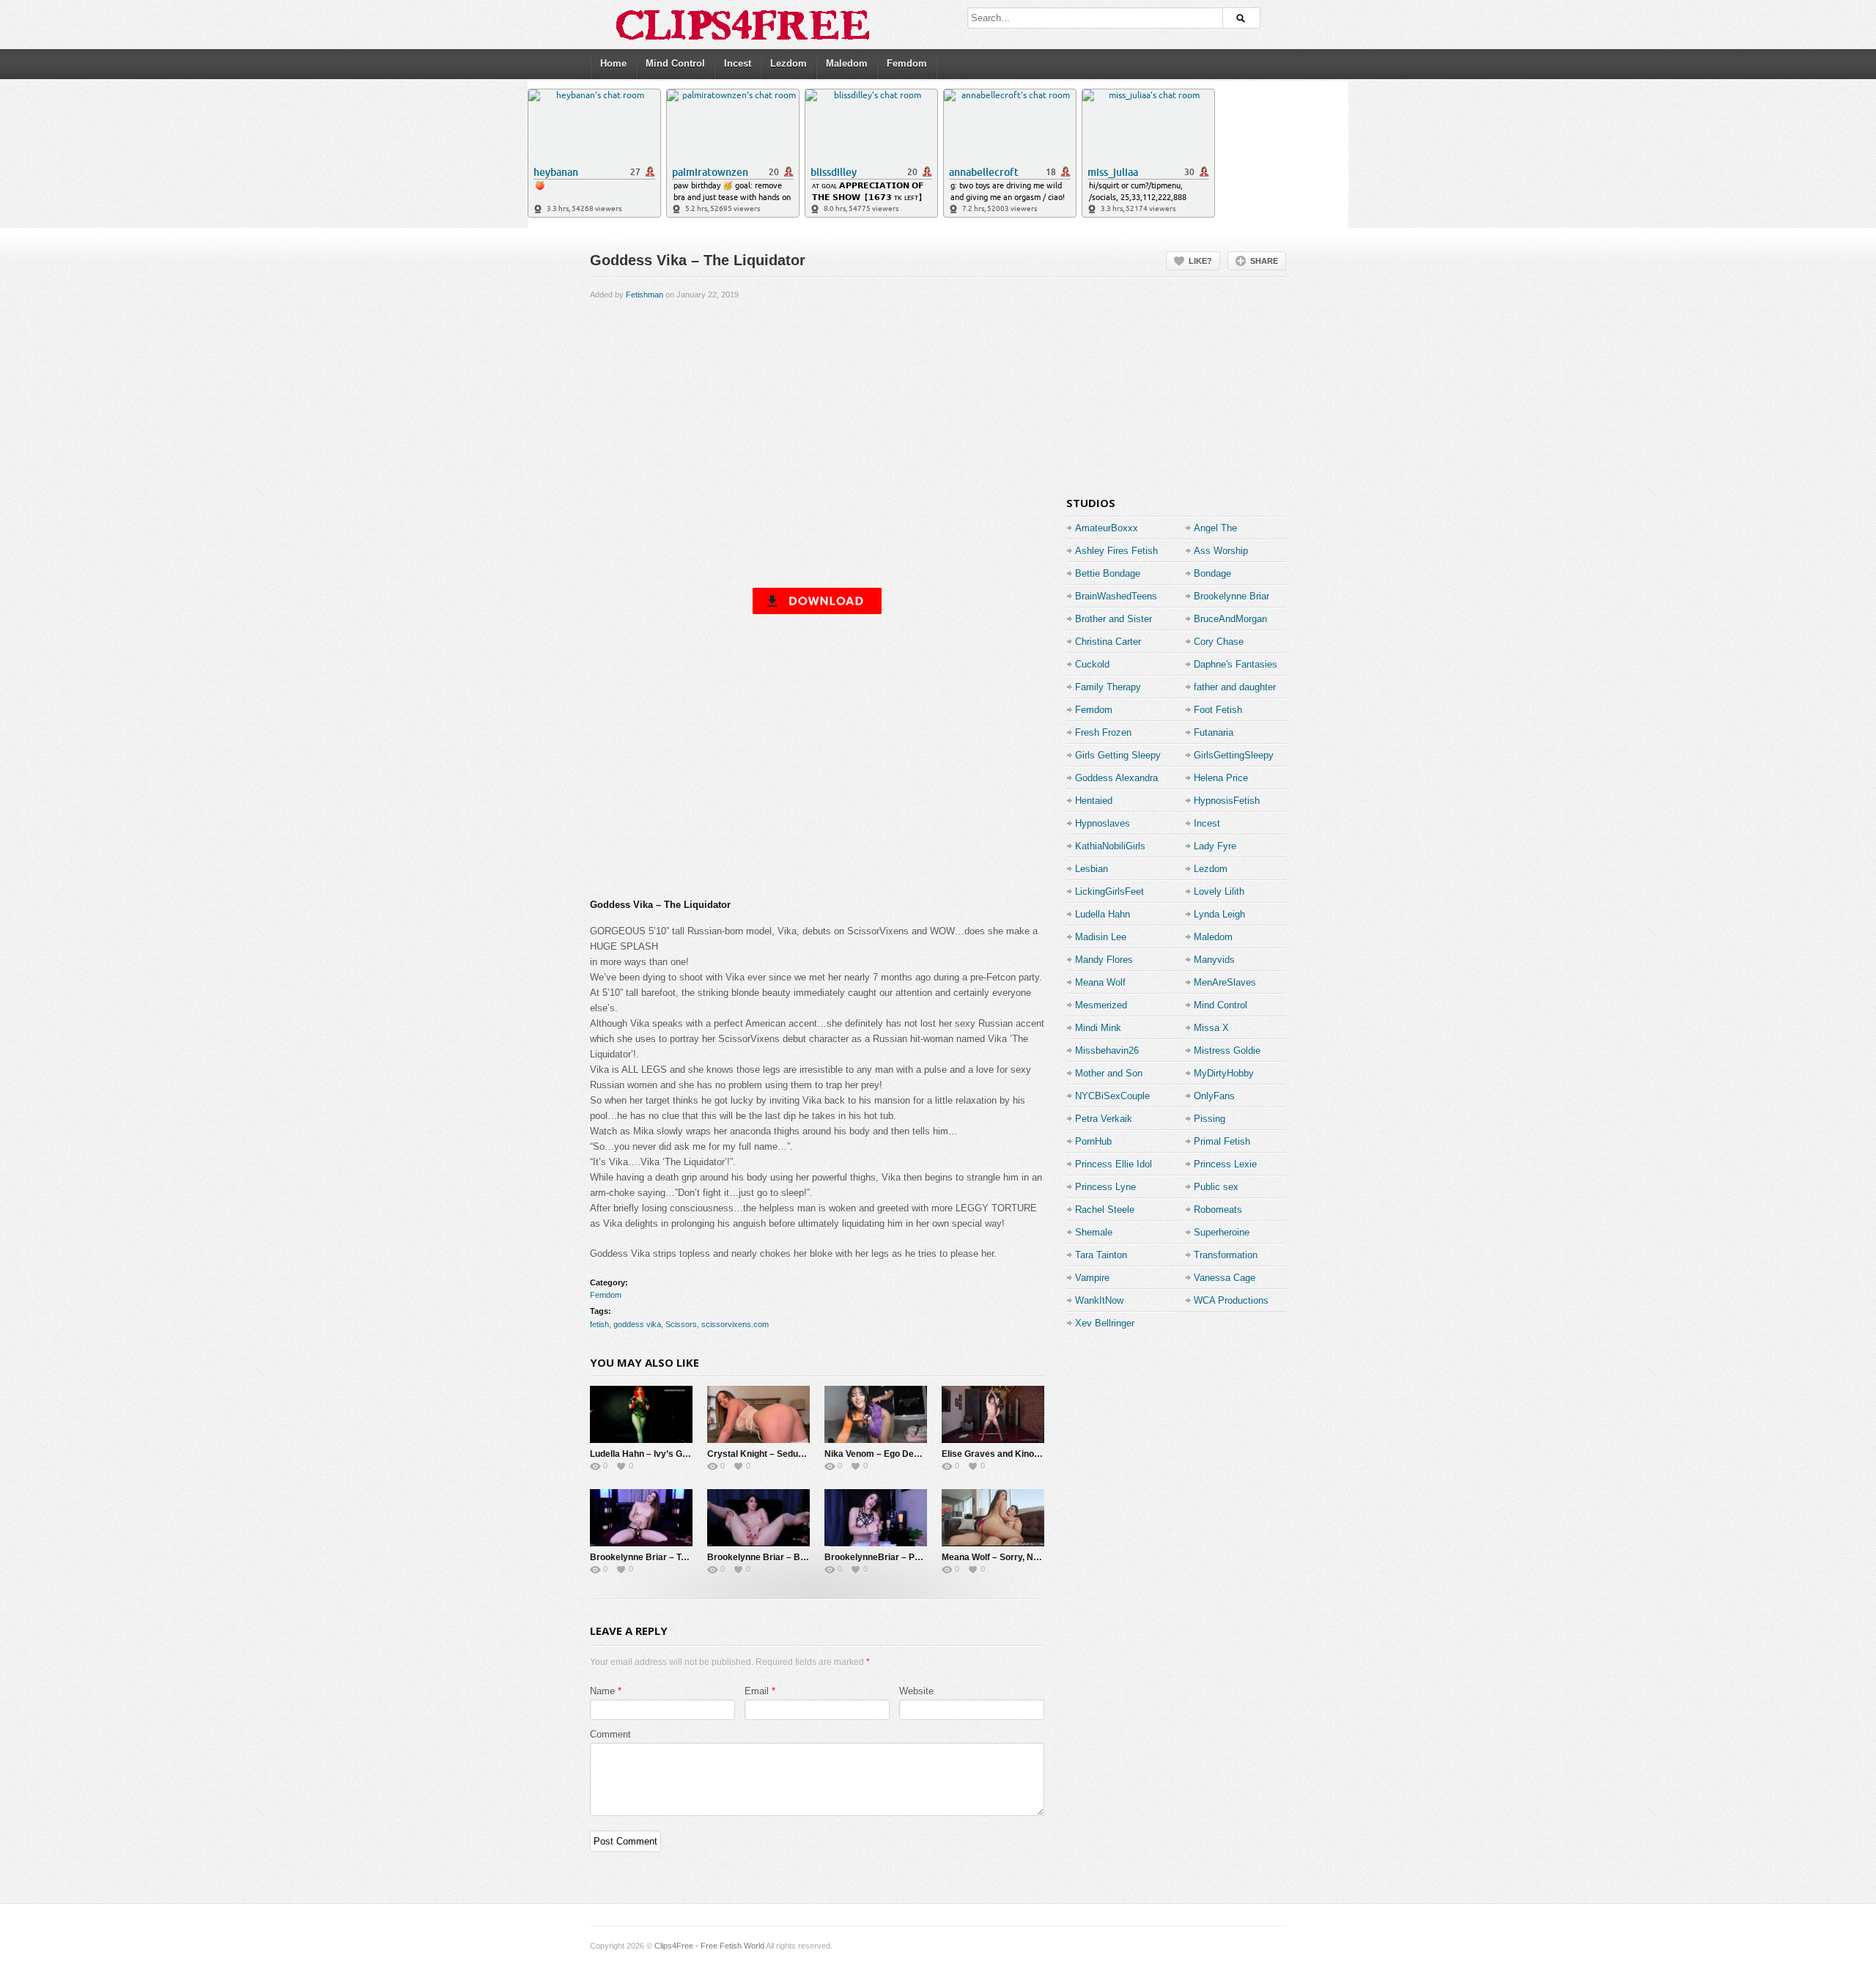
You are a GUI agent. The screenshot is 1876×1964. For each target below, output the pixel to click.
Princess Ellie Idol (1114, 1164)
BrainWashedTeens (1116, 596)
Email (757, 1691)
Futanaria (1214, 732)
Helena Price (1221, 778)
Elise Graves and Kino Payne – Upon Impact (1033, 1454)
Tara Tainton (1101, 1255)
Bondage (1212, 573)
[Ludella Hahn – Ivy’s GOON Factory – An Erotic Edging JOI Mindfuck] (641, 1414)
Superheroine (1222, 1232)
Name (602, 1691)
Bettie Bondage (1108, 573)
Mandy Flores (1104, 960)
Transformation (1226, 1255)
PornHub (1093, 1141)
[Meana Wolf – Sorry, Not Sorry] (993, 1518)
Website (916, 1691)
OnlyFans (1214, 1096)
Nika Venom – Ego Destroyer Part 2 (898, 1454)
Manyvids (1214, 960)
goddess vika (637, 1324)
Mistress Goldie (1227, 1051)
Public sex (1216, 1187)
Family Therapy (1108, 687)
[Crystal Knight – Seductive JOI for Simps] (758, 1414)
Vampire (1092, 1278)
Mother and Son (1109, 1073)
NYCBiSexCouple (1112, 1096)
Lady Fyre (1215, 846)
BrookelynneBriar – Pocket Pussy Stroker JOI (920, 1557)
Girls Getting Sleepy (1118, 755)
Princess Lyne (1105, 1187)
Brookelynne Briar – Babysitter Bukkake (792, 1557)
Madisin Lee (1101, 937)
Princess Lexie (1225, 1164)
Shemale (1094, 1232)
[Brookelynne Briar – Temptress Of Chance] (641, 1518)
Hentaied (1094, 801)
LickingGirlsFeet (1109, 891)
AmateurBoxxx (1107, 528)
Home (613, 63)
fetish (599, 1324)
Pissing (1210, 1119)
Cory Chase (1219, 642)
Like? (1200, 261)
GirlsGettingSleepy (1234, 755)
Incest (738, 63)
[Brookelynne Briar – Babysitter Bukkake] (758, 1518)
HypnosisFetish (1227, 801)
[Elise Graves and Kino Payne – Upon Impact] (993, 1414)
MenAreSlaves (1225, 982)
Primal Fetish (1222, 1141)
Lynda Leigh (1219, 914)
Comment (610, 1734)
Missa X (1211, 1028)
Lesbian (1092, 869)
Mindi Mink (1098, 1028)
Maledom (847, 63)
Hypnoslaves (1103, 823)
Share (1264, 261)
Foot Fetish (1218, 710)
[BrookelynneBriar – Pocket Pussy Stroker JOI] (876, 1518)
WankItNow (1099, 1300)
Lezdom (789, 63)
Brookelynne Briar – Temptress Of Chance (679, 1557)
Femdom (907, 63)
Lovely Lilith (1219, 891)
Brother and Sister (1114, 619)
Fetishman (645, 295)
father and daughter (1235, 687)
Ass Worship (1221, 551)
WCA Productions (1231, 1300)
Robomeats (1218, 1210)
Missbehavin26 (1107, 1051)
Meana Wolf (1100, 982)
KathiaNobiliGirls (1110, 846)
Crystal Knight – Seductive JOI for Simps (792, 1454)
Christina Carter (1108, 642)
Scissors (681, 1324)
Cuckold (1092, 664)
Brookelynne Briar (1231, 596)
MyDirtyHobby (1224, 1073)
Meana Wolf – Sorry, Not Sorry (1004, 1557)
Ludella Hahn (1103, 914)
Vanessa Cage (1225, 1278)
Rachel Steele (1105, 1210)
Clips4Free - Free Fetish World (709, 1946)
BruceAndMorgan (1230, 619)
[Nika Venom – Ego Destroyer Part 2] (876, 1414)
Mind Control (675, 63)
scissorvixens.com (735, 1324)
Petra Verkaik (1104, 1119)
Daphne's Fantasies (1236, 664)
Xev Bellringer (1105, 1323)
